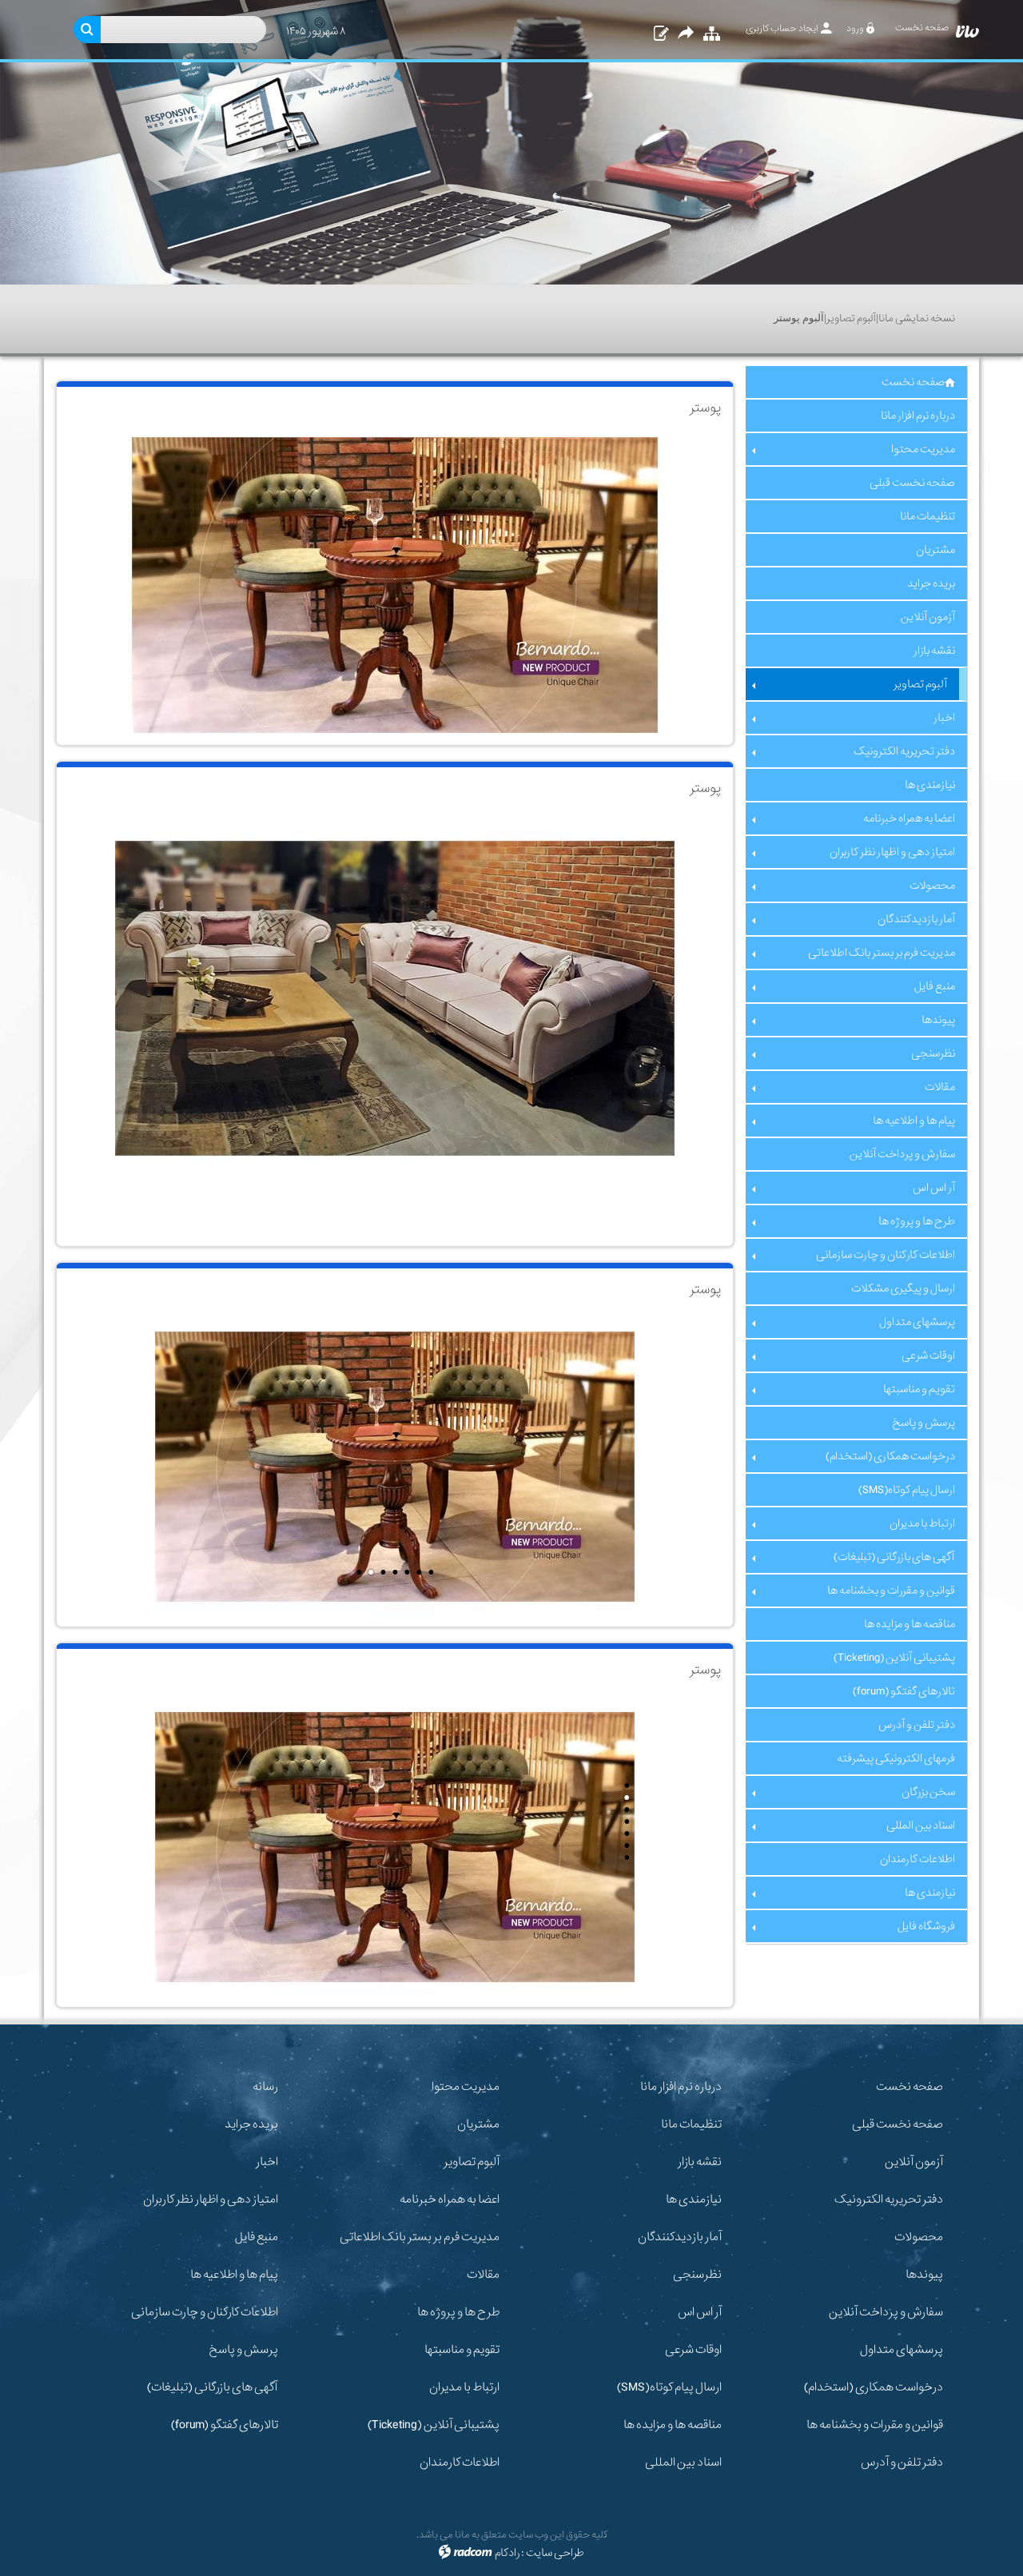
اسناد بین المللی (683, 2463)
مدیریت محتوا (466, 2087)
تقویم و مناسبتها (462, 2350)
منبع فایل (257, 2237)
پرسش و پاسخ (243, 2350)
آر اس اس (700, 2312)
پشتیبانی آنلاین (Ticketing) (434, 2425)
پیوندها (924, 2275)
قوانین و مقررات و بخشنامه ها (875, 2425)
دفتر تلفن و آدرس (902, 2463)
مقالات (483, 2275)
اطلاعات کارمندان (460, 2463)
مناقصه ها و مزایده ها (673, 2425)
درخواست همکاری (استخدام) (874, 2387)
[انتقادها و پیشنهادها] (659, 34)
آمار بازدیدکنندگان (680, 2237)
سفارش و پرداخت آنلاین (886, 2312)
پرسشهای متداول (902, 2350)
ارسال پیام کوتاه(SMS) (669, 2387)
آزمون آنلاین (914, 2162)
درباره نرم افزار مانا (681, 2087)
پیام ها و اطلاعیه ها (234, 2275)
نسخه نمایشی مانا (917, 319)
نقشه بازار (700, 2162)
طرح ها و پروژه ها (458, 2312)
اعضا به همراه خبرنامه (450, 2200)
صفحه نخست (910, 2087)
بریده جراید (251, 2124)
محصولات (919, 2237)
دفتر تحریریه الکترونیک (889, 2200)
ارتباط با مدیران (464, 2387)
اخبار (267, 2162)
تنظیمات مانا (691, 2124)
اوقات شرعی (693, 2350)
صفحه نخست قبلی (898, 2124)
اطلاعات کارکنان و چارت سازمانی (205, 2312)
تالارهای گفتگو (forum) (225, 2425)
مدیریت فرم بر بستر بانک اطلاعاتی (420, 2237)
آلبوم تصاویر (851, 319)
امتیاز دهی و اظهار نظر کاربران (211, 2200)
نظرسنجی (697, 2275)
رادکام (507, 2553)
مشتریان (478, 2124)
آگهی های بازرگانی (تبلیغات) (213, 2387)
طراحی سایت (555, 2553)
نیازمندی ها (694, 2200)
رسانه (265, 2087)
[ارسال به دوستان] (686, 34)
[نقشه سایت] (710, 34)
